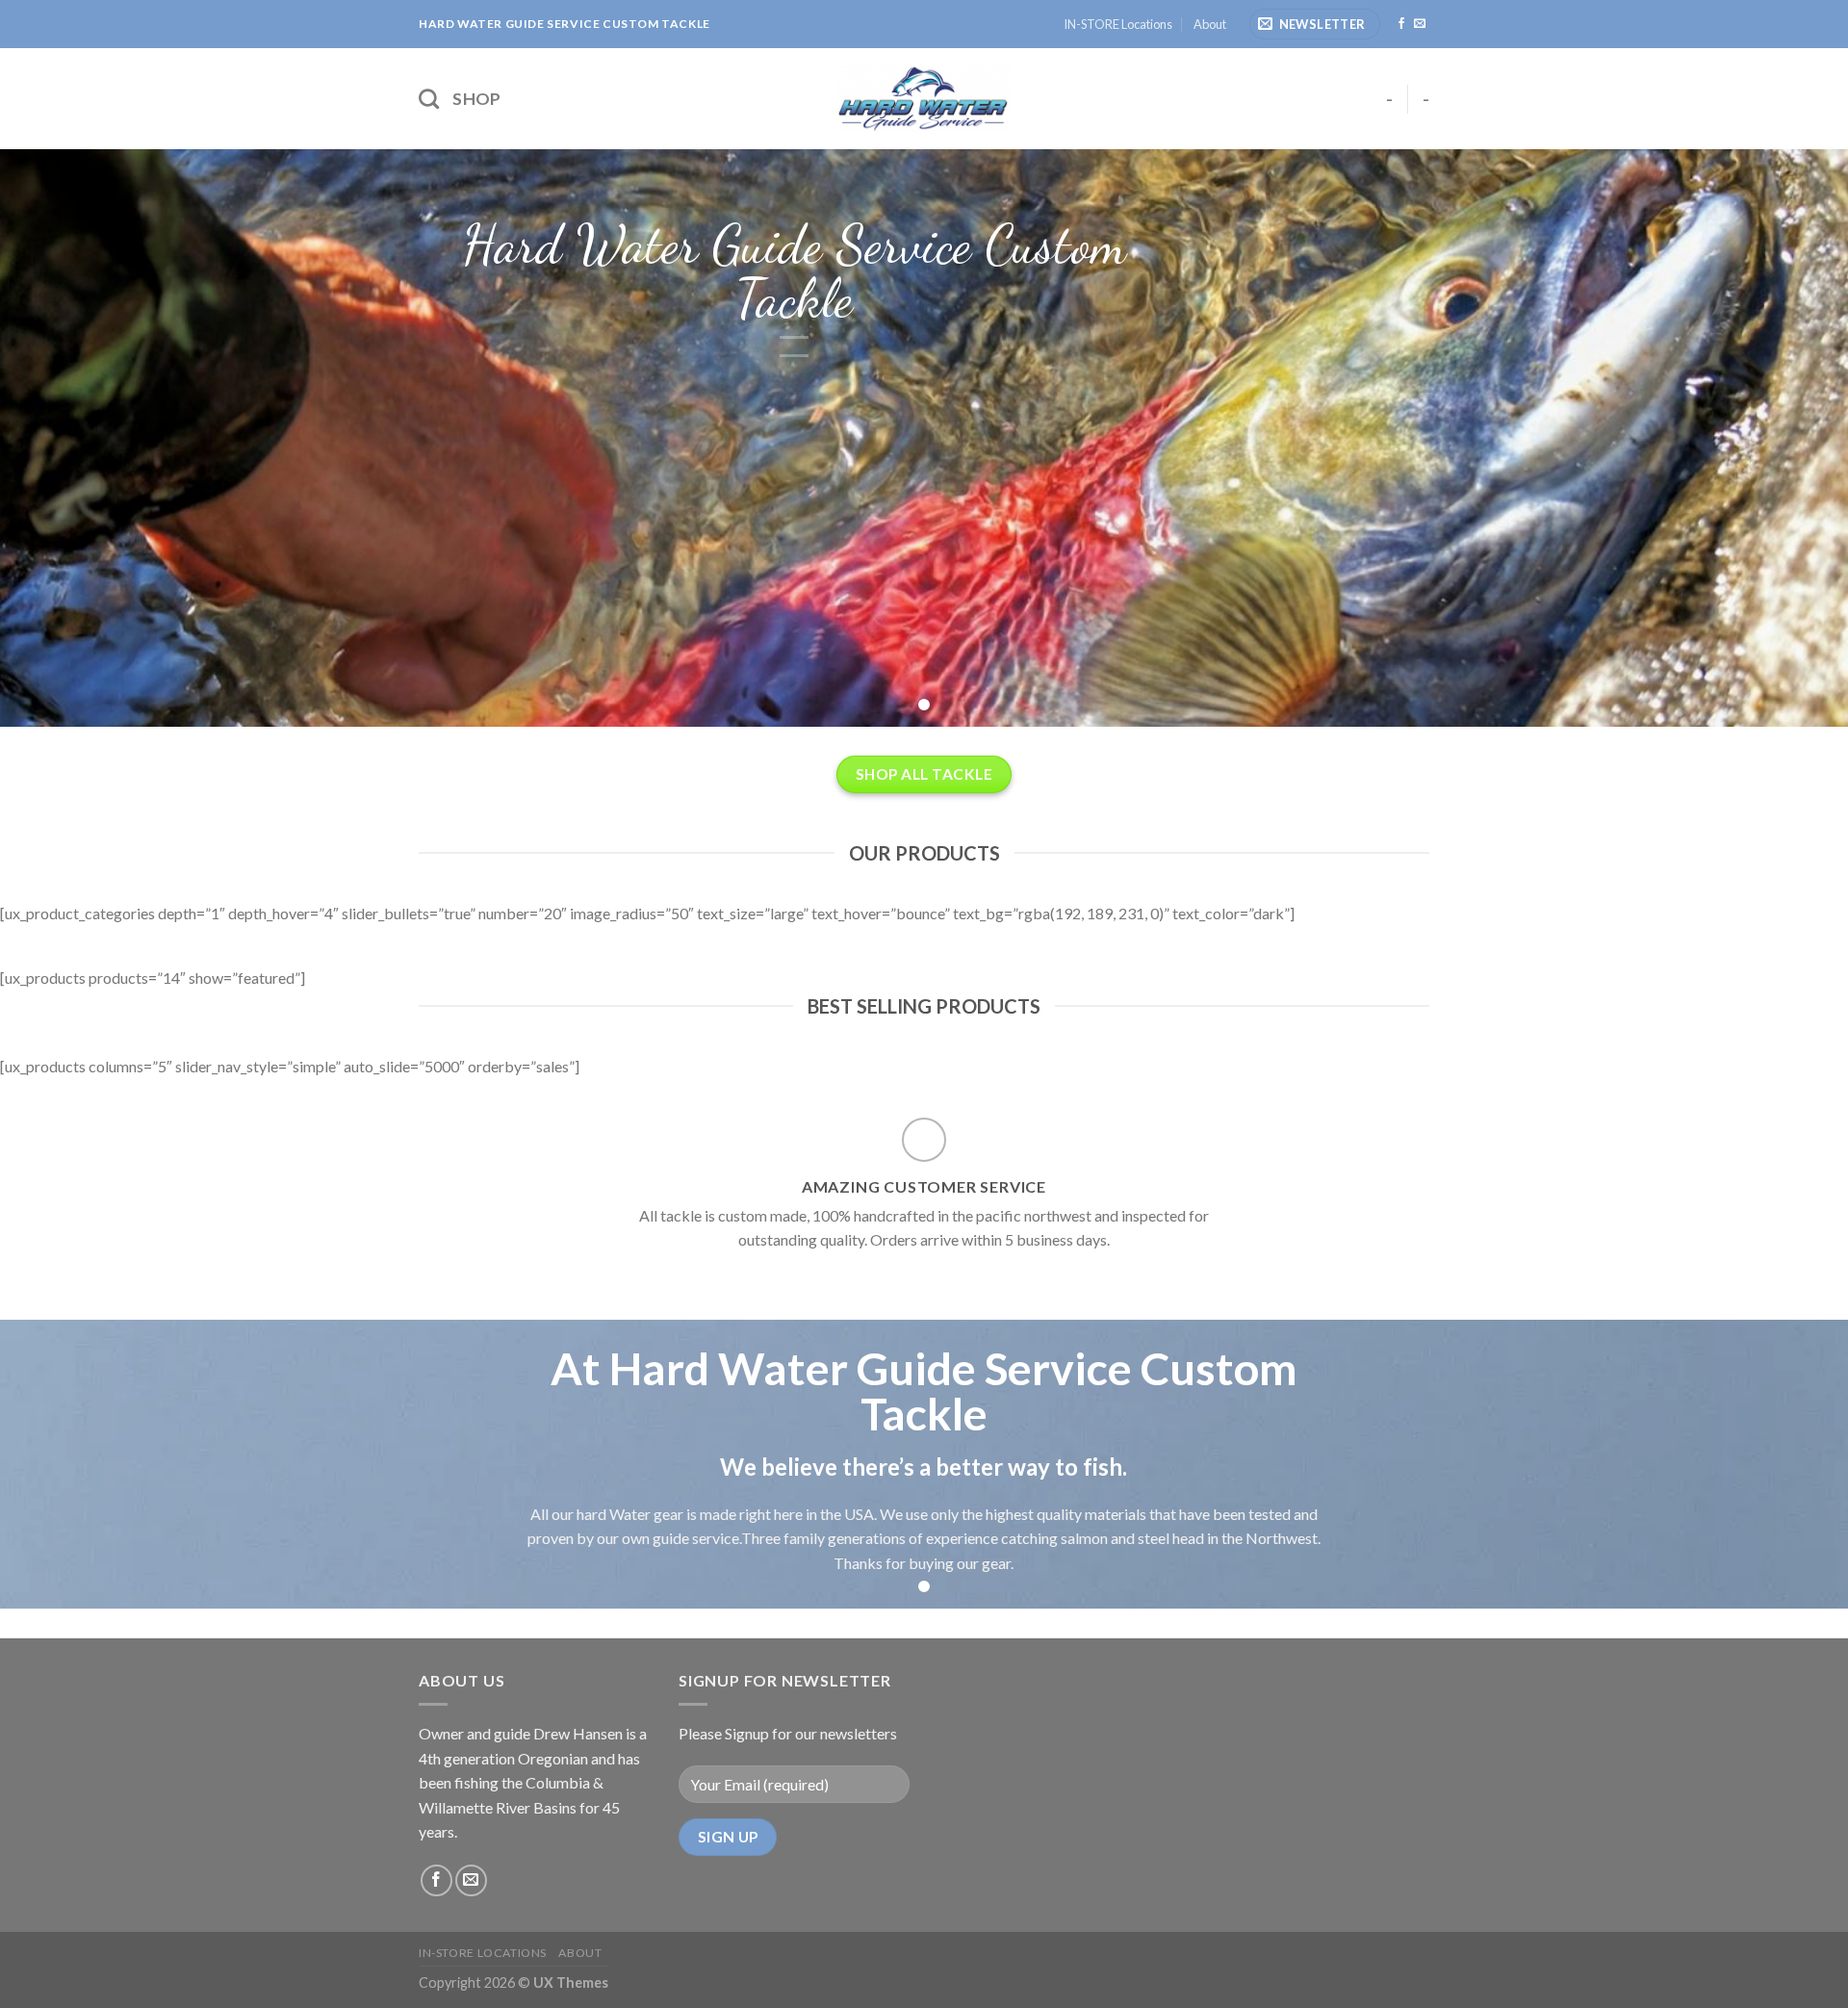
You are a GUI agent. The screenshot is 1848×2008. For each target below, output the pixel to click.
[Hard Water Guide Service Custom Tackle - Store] (924, 99)
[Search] (429, 99)
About (1210, 24)
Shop (476, 99)
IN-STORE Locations (1118, 24)
